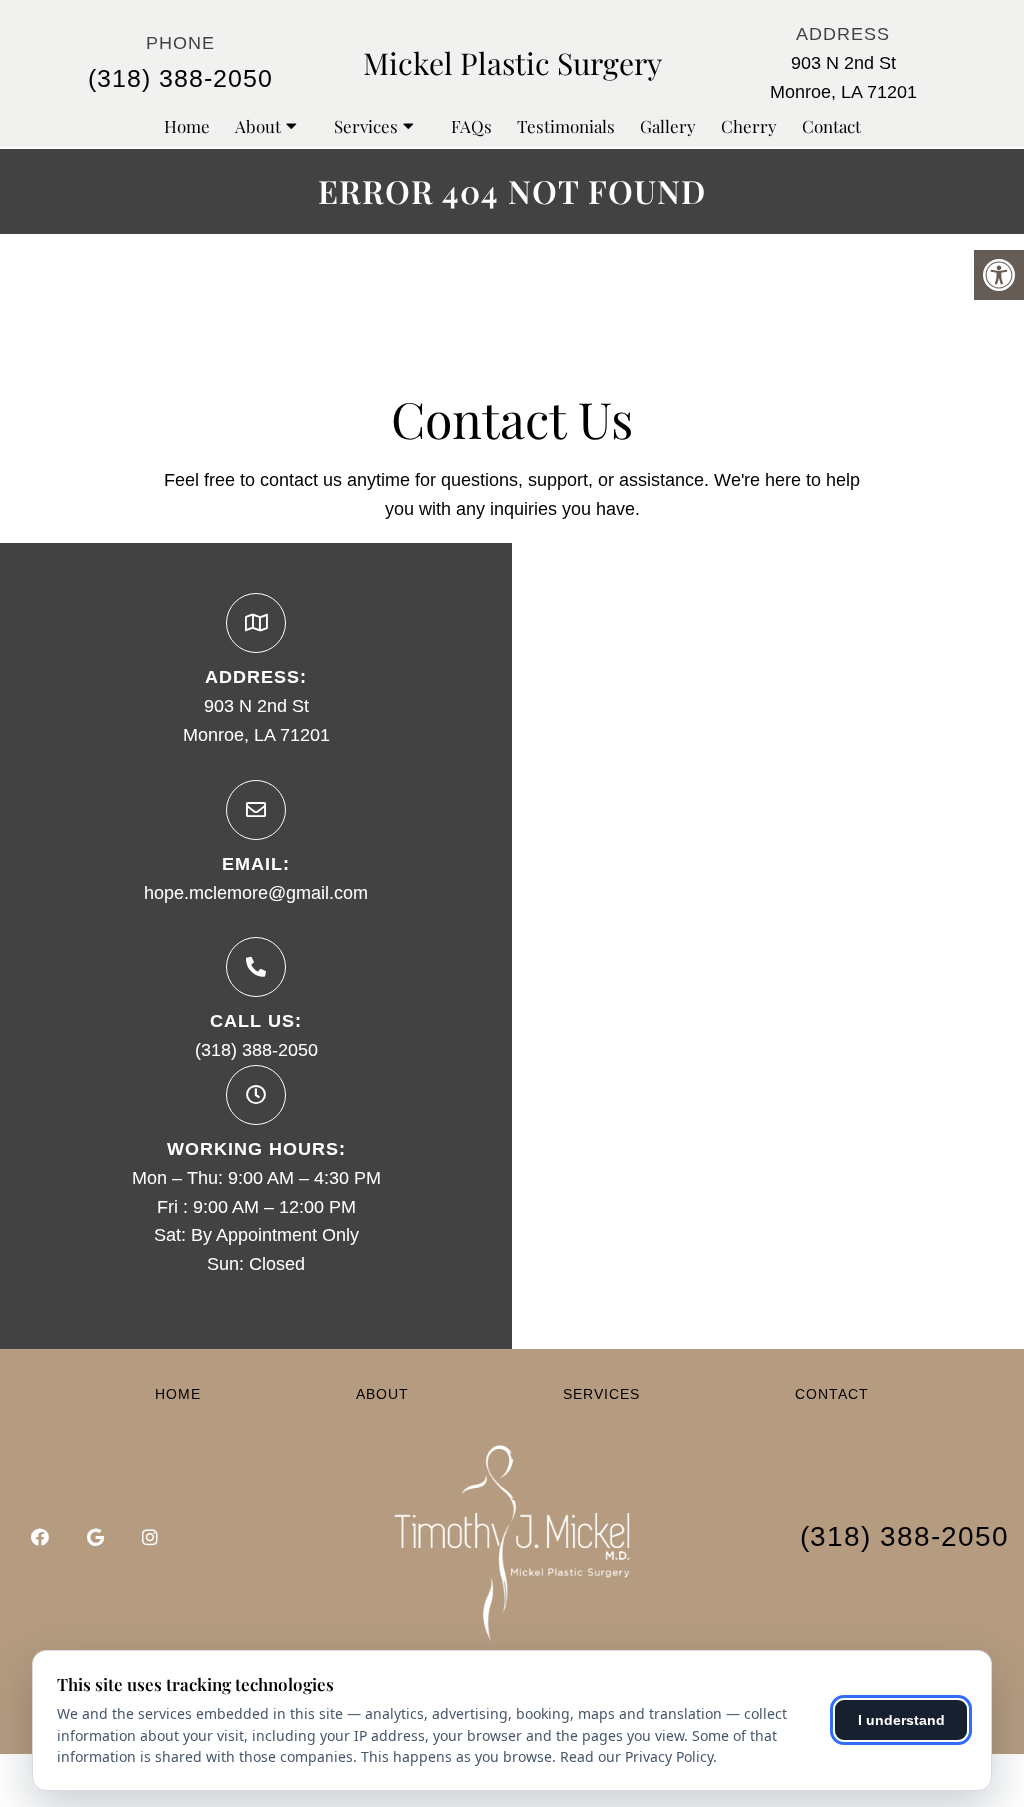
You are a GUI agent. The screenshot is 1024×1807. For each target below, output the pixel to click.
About (258, 126)
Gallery (668, 126)
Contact (831, 126)
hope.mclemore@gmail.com (256, 893)
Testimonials (566, 126)
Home (187, 126)
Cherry (749, 126)
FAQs (471, 126)
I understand (901, 1720)
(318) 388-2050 (180, 78)
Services (366, 126)
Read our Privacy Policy (636, 1756)
